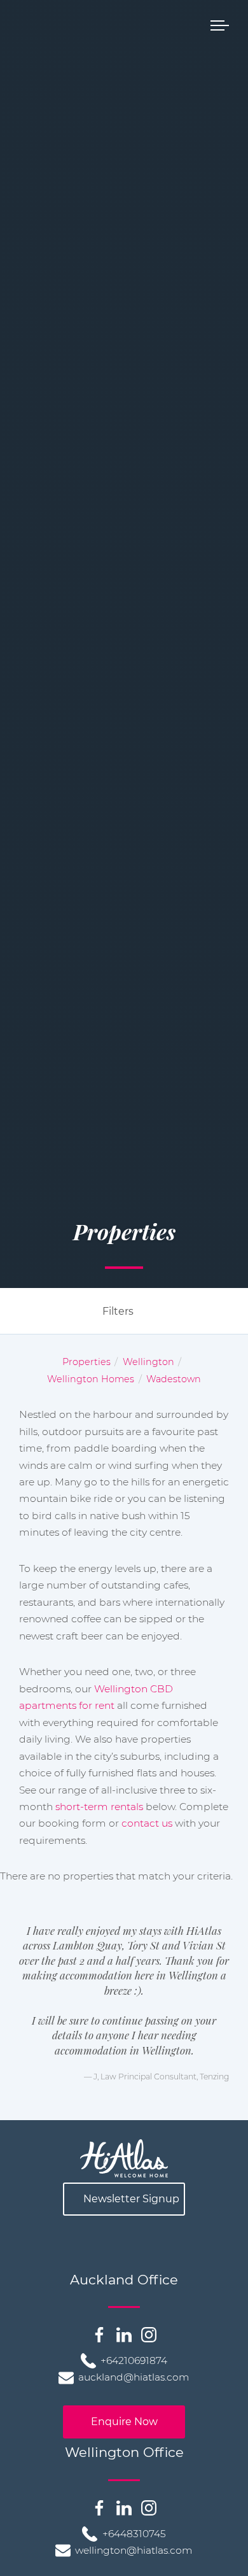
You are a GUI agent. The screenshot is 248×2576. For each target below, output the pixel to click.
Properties (86, 1362)
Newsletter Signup (131, 2199)
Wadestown (174, 1379)
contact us (147, 1823)
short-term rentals (99, 1807)
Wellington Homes (91, 1379)
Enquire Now (124, 2422)
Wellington (148, 1362)
